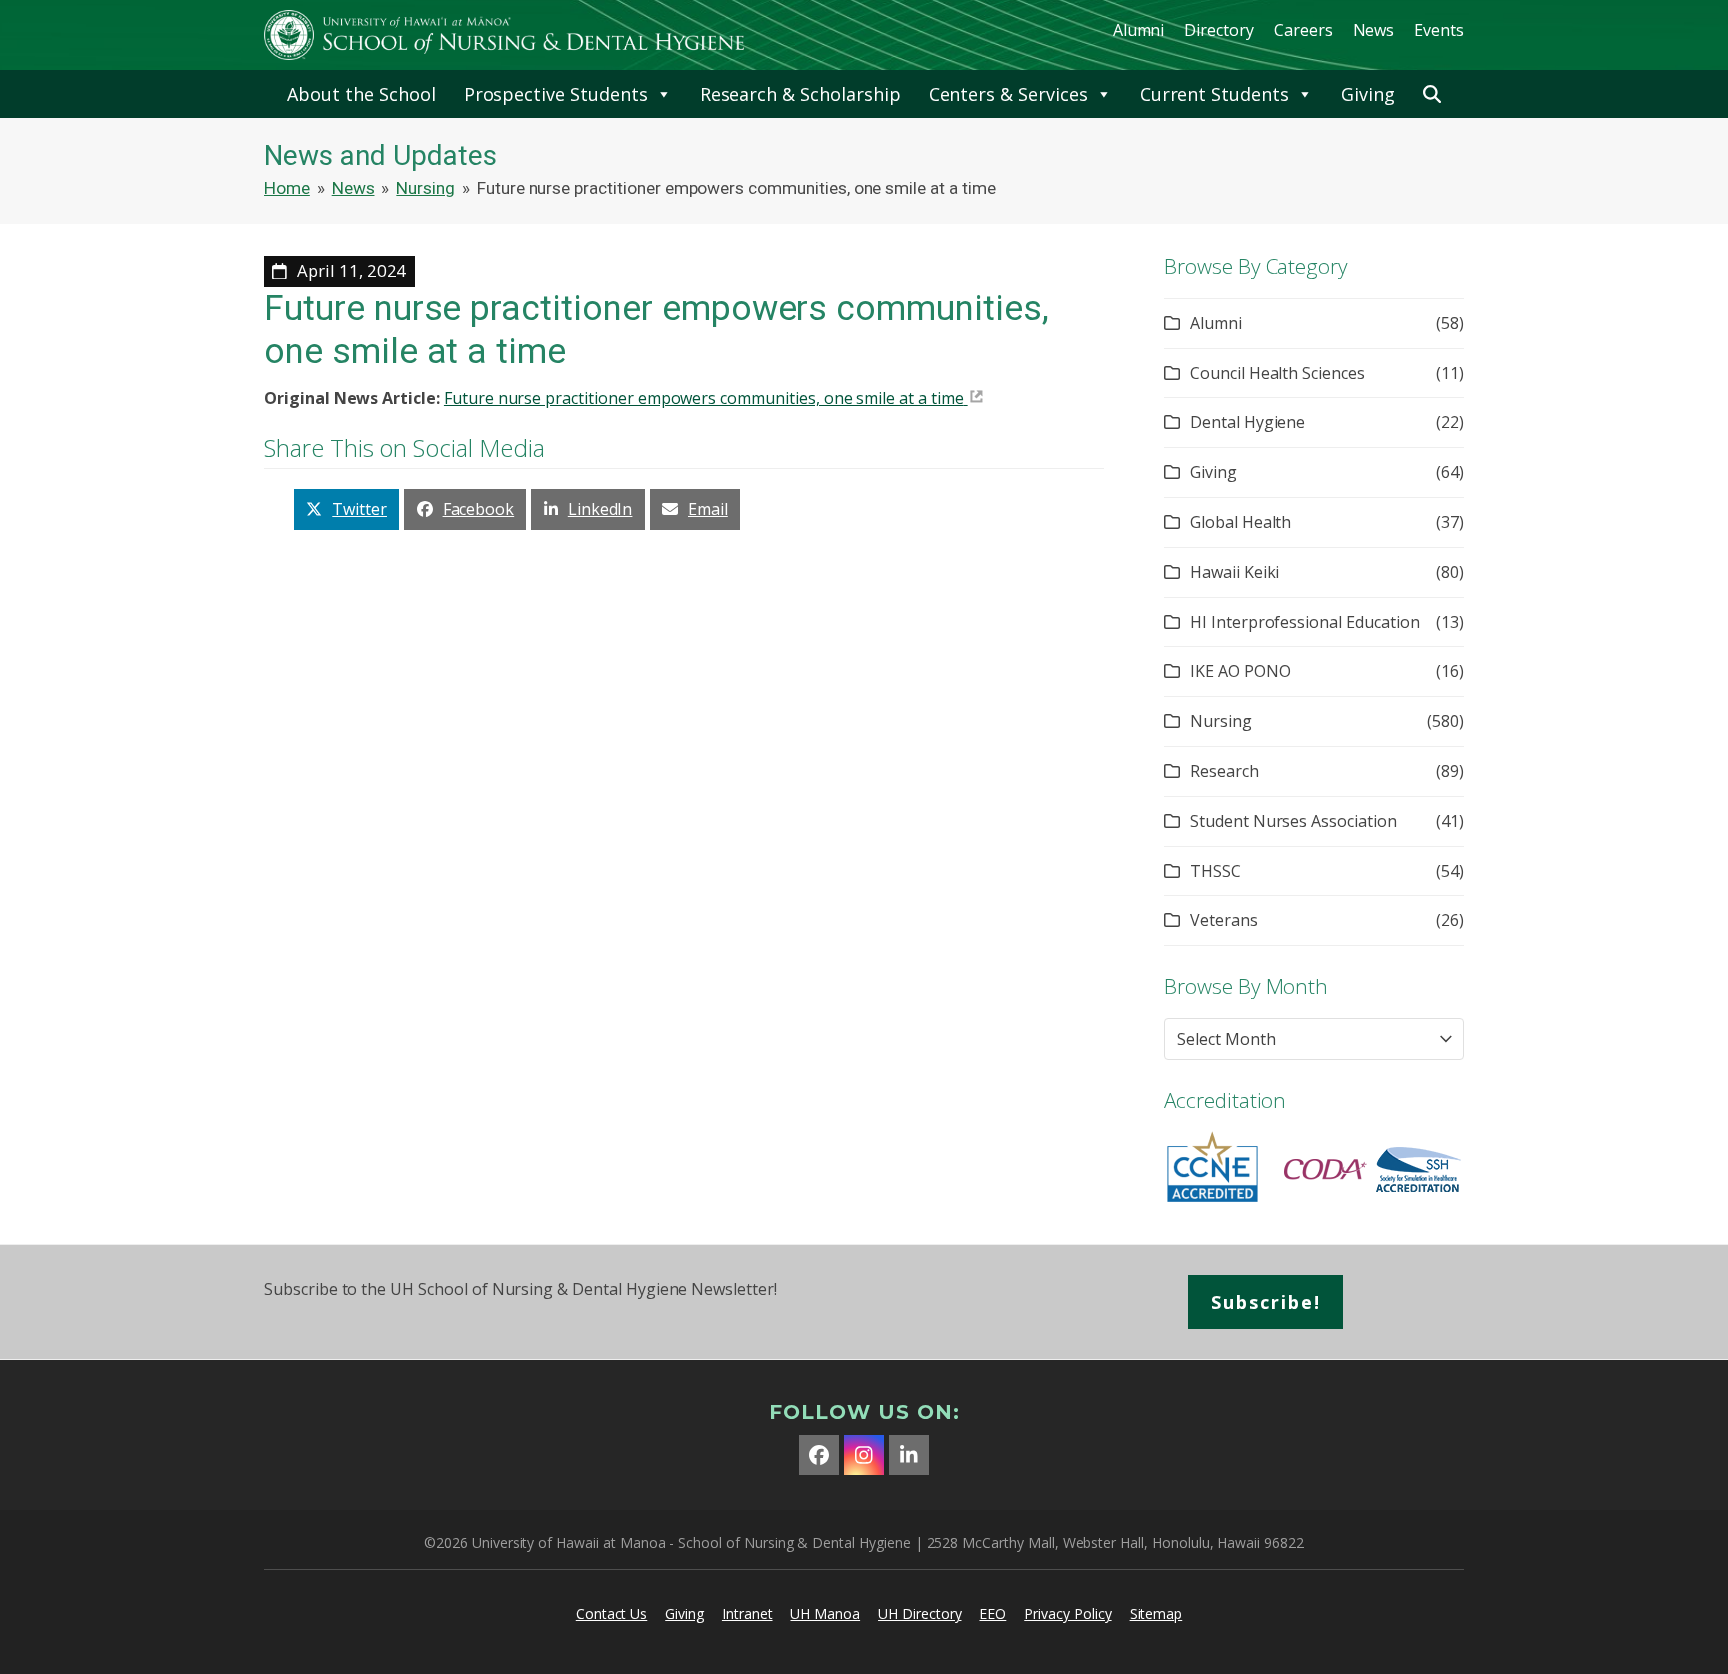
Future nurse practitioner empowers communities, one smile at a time (704, 398)
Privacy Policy (1067, 1613)
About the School (361, 94)
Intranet (747, 1613)
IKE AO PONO (1240, 671)
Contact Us (612, 1613)
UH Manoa (825, 1613)
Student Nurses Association (1293, 821)
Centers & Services (1008, 94)
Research (1224, 771)
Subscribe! (1266, 1302)
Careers (1303, 30)
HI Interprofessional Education (1305, 622)
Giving (1368, 94)
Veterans (1224, 920)
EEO (992, 1613)
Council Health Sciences (1277, 373)
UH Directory (919, 1613)
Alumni (1139, 30)
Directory (1219, 30)
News (1374, 30)
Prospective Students (556, 94)
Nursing (1221, 721)
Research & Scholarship (800, 94)
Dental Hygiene (1247, 422)
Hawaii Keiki (1234, 572)
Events (1439, 30)
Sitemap (1156, 1613)
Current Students (1214, 94)
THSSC (1215, 871)
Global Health (1240, 522)
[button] (1432, 94)
